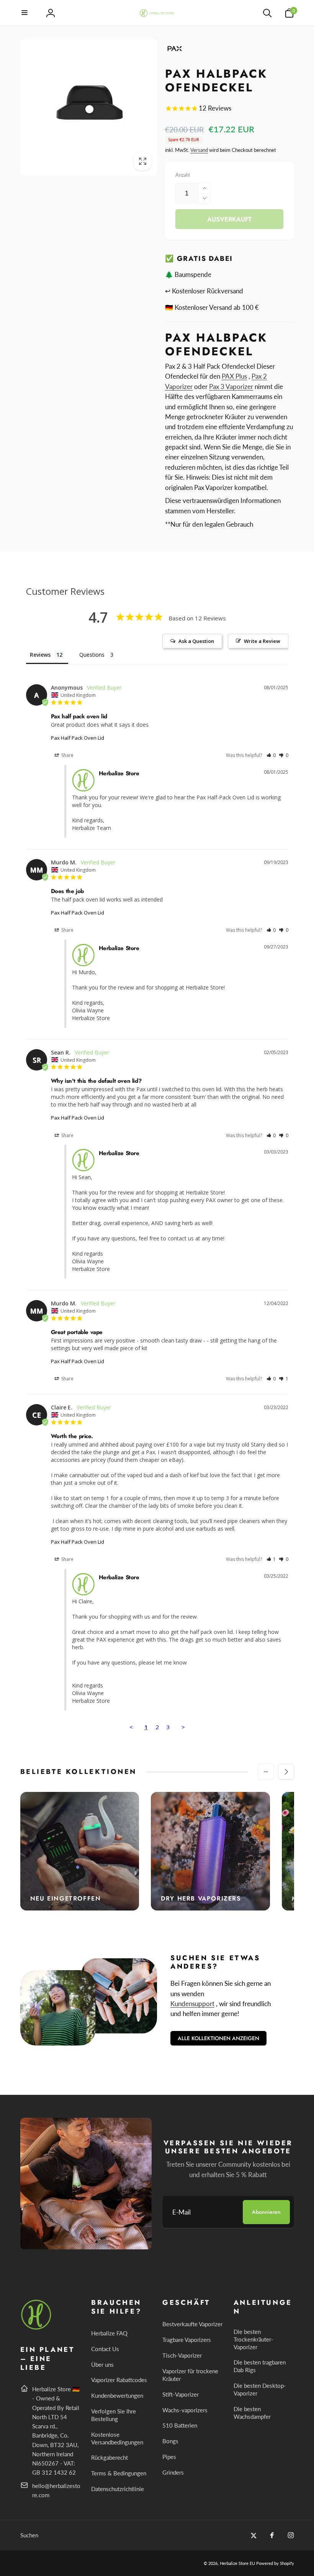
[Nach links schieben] (266, 1772)
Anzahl (183, 175)
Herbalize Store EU (237, 2563)
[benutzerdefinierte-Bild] (37, 2328)
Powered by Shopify (275, 2563)
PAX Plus (234, 376)
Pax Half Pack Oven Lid (78, 738)
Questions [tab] (92, 655)
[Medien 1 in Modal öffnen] (89, 107)
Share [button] (67, 755)
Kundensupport (192, 2004)
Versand (199, 150)
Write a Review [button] (262, 641)
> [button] (183, 1727)
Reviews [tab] (40, 655)
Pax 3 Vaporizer (231, 386)
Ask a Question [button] (196, 641)
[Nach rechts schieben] (286, 1772)
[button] (25, 13)
